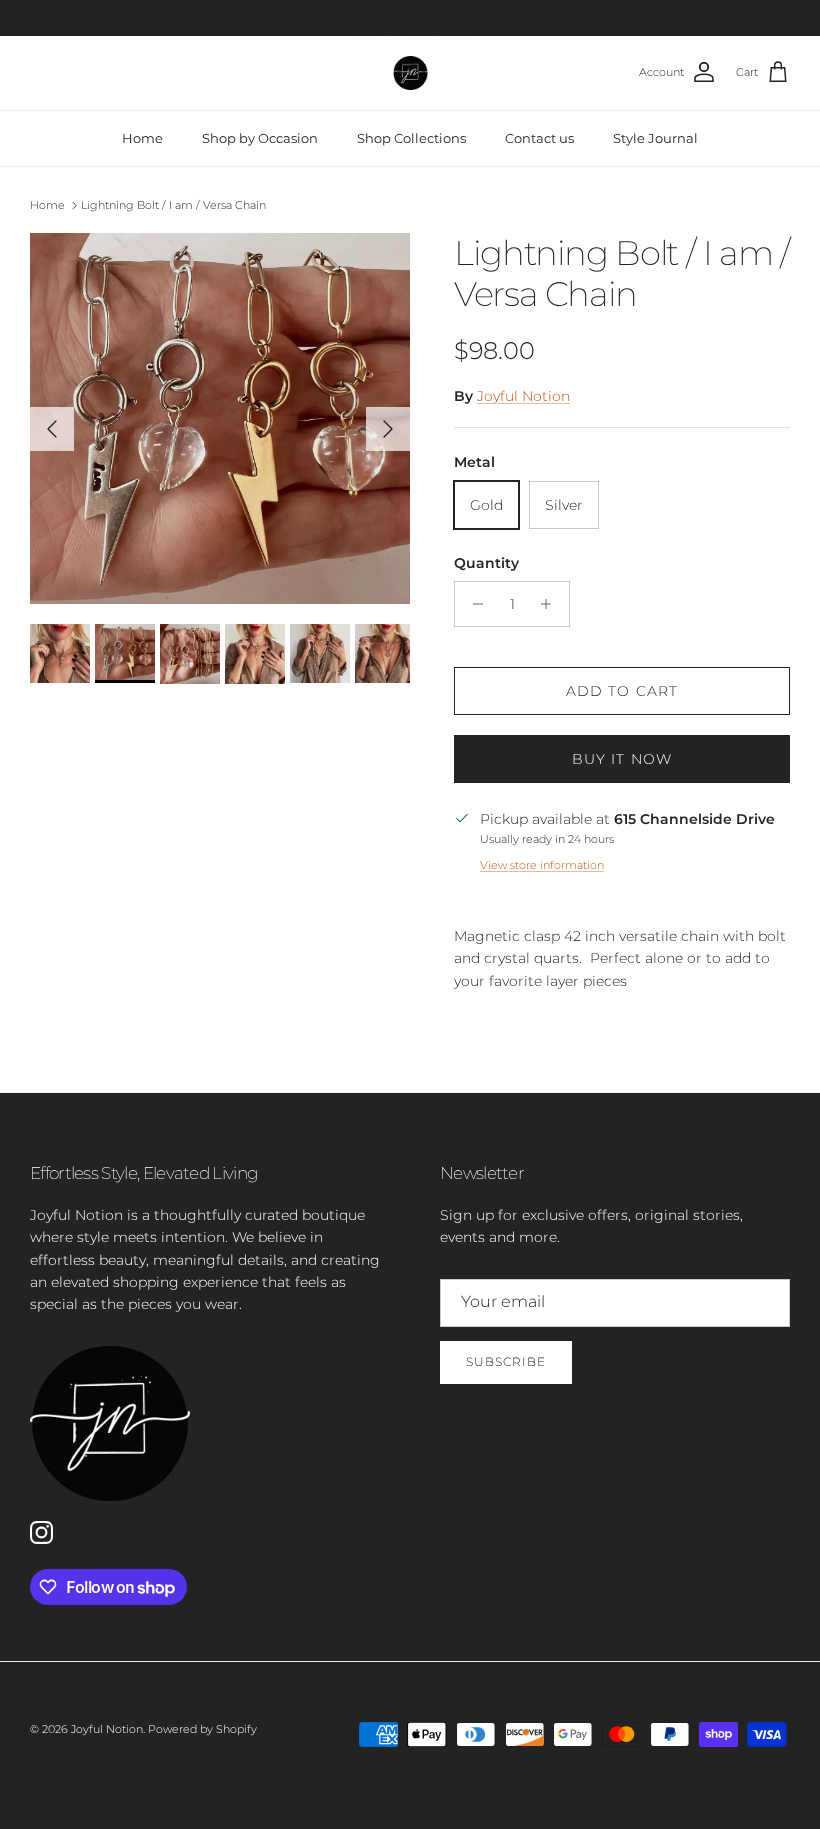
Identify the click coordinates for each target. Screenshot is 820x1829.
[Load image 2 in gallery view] (220, 418)
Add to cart (622, 691)
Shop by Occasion (260, 138)
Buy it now (622, 759)
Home (142, 138)
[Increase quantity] (551, 604)
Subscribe (506, 1361)
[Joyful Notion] (410, 73)
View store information (542, 865)
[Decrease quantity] (472, 604)
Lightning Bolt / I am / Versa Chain (173, 205)
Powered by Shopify (202, 1729)
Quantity (486, 563)
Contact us (539, 138)
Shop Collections (411, 138)
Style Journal (655, 138)
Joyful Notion (523, 396)
